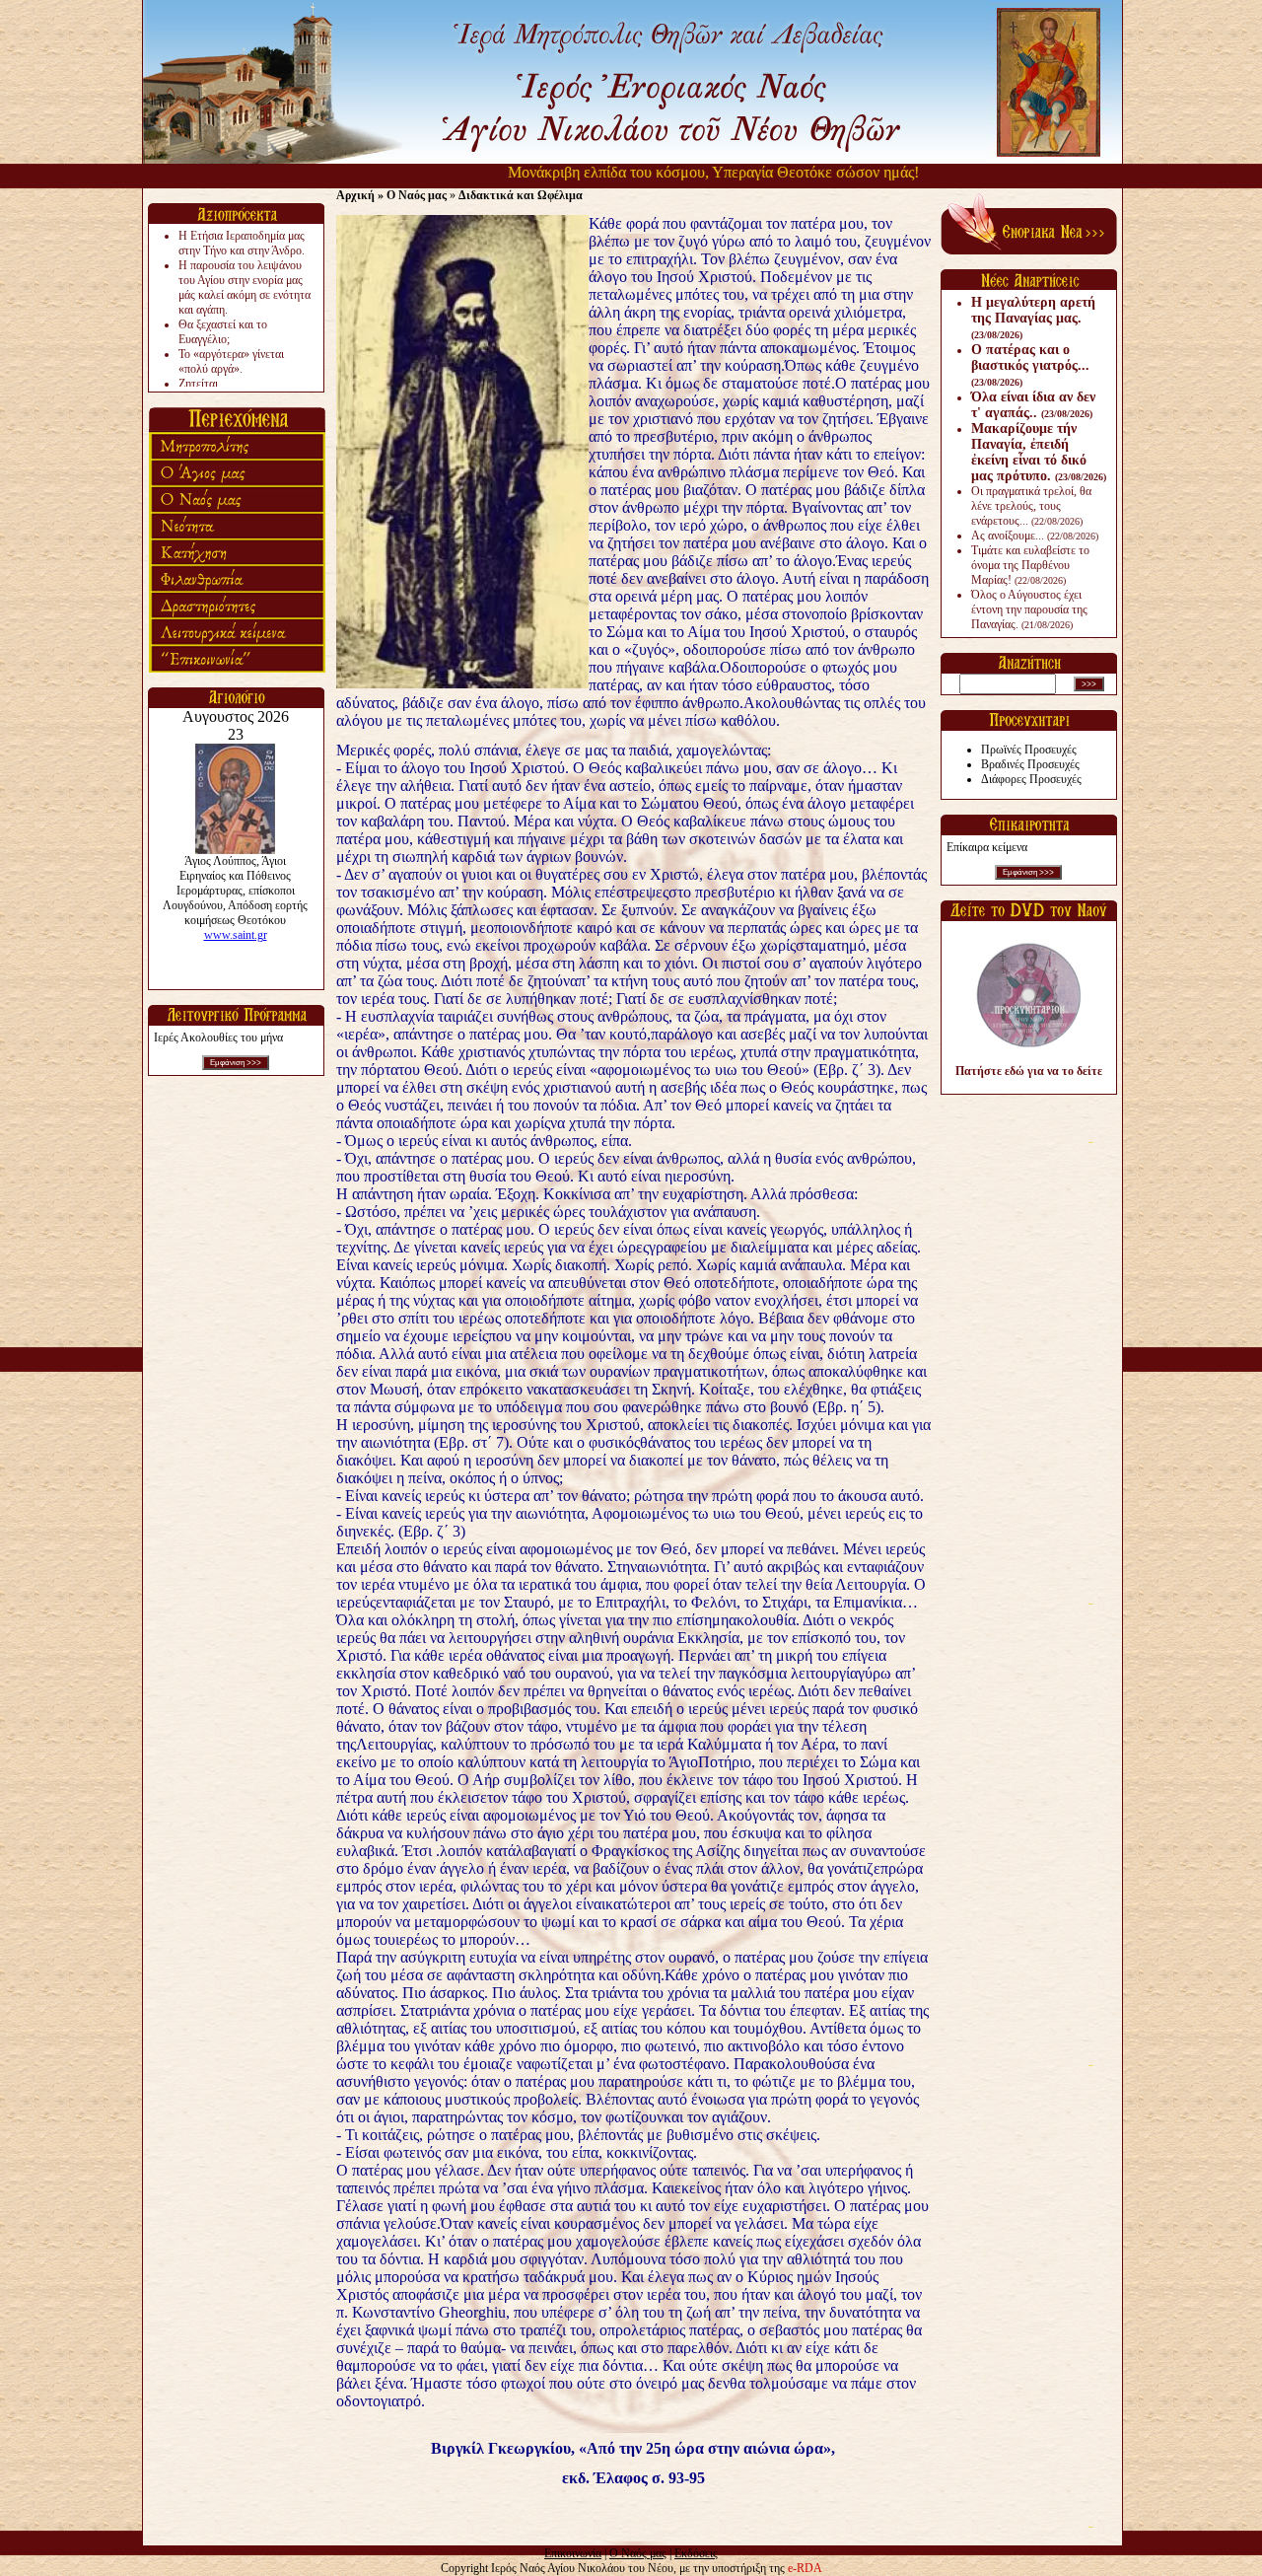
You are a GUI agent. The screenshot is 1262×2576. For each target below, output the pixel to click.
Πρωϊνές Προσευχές (1029, 750)
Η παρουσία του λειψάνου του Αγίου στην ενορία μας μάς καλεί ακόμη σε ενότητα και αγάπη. (245, 287)
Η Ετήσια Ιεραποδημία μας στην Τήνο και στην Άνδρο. (242, 243)
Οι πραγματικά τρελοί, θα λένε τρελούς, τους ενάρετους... (1031, 506)
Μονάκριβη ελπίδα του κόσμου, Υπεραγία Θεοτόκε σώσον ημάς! (656, 172)
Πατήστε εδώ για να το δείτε (1029, 1071)
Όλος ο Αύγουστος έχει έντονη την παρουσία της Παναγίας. (1029, 609)
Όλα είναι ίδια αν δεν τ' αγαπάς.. (1033, 405)
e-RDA (805, 2568)
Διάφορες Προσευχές (1031, 779)
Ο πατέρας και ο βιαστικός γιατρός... (1030, 365)
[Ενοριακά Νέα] (1029, 250)
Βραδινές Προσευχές (1030, 764)
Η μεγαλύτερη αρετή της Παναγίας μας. (1033, 318)
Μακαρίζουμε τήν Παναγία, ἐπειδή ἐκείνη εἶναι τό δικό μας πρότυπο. (1039, 452)
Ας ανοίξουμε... (1035, 536)
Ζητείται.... (204, 384)
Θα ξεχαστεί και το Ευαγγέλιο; (223, 332)
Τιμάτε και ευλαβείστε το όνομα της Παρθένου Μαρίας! (1030, 565)
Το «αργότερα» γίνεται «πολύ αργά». (231, 361)
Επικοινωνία (573, 2553)
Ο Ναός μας (638, 2553)
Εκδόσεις (696, 2553)
